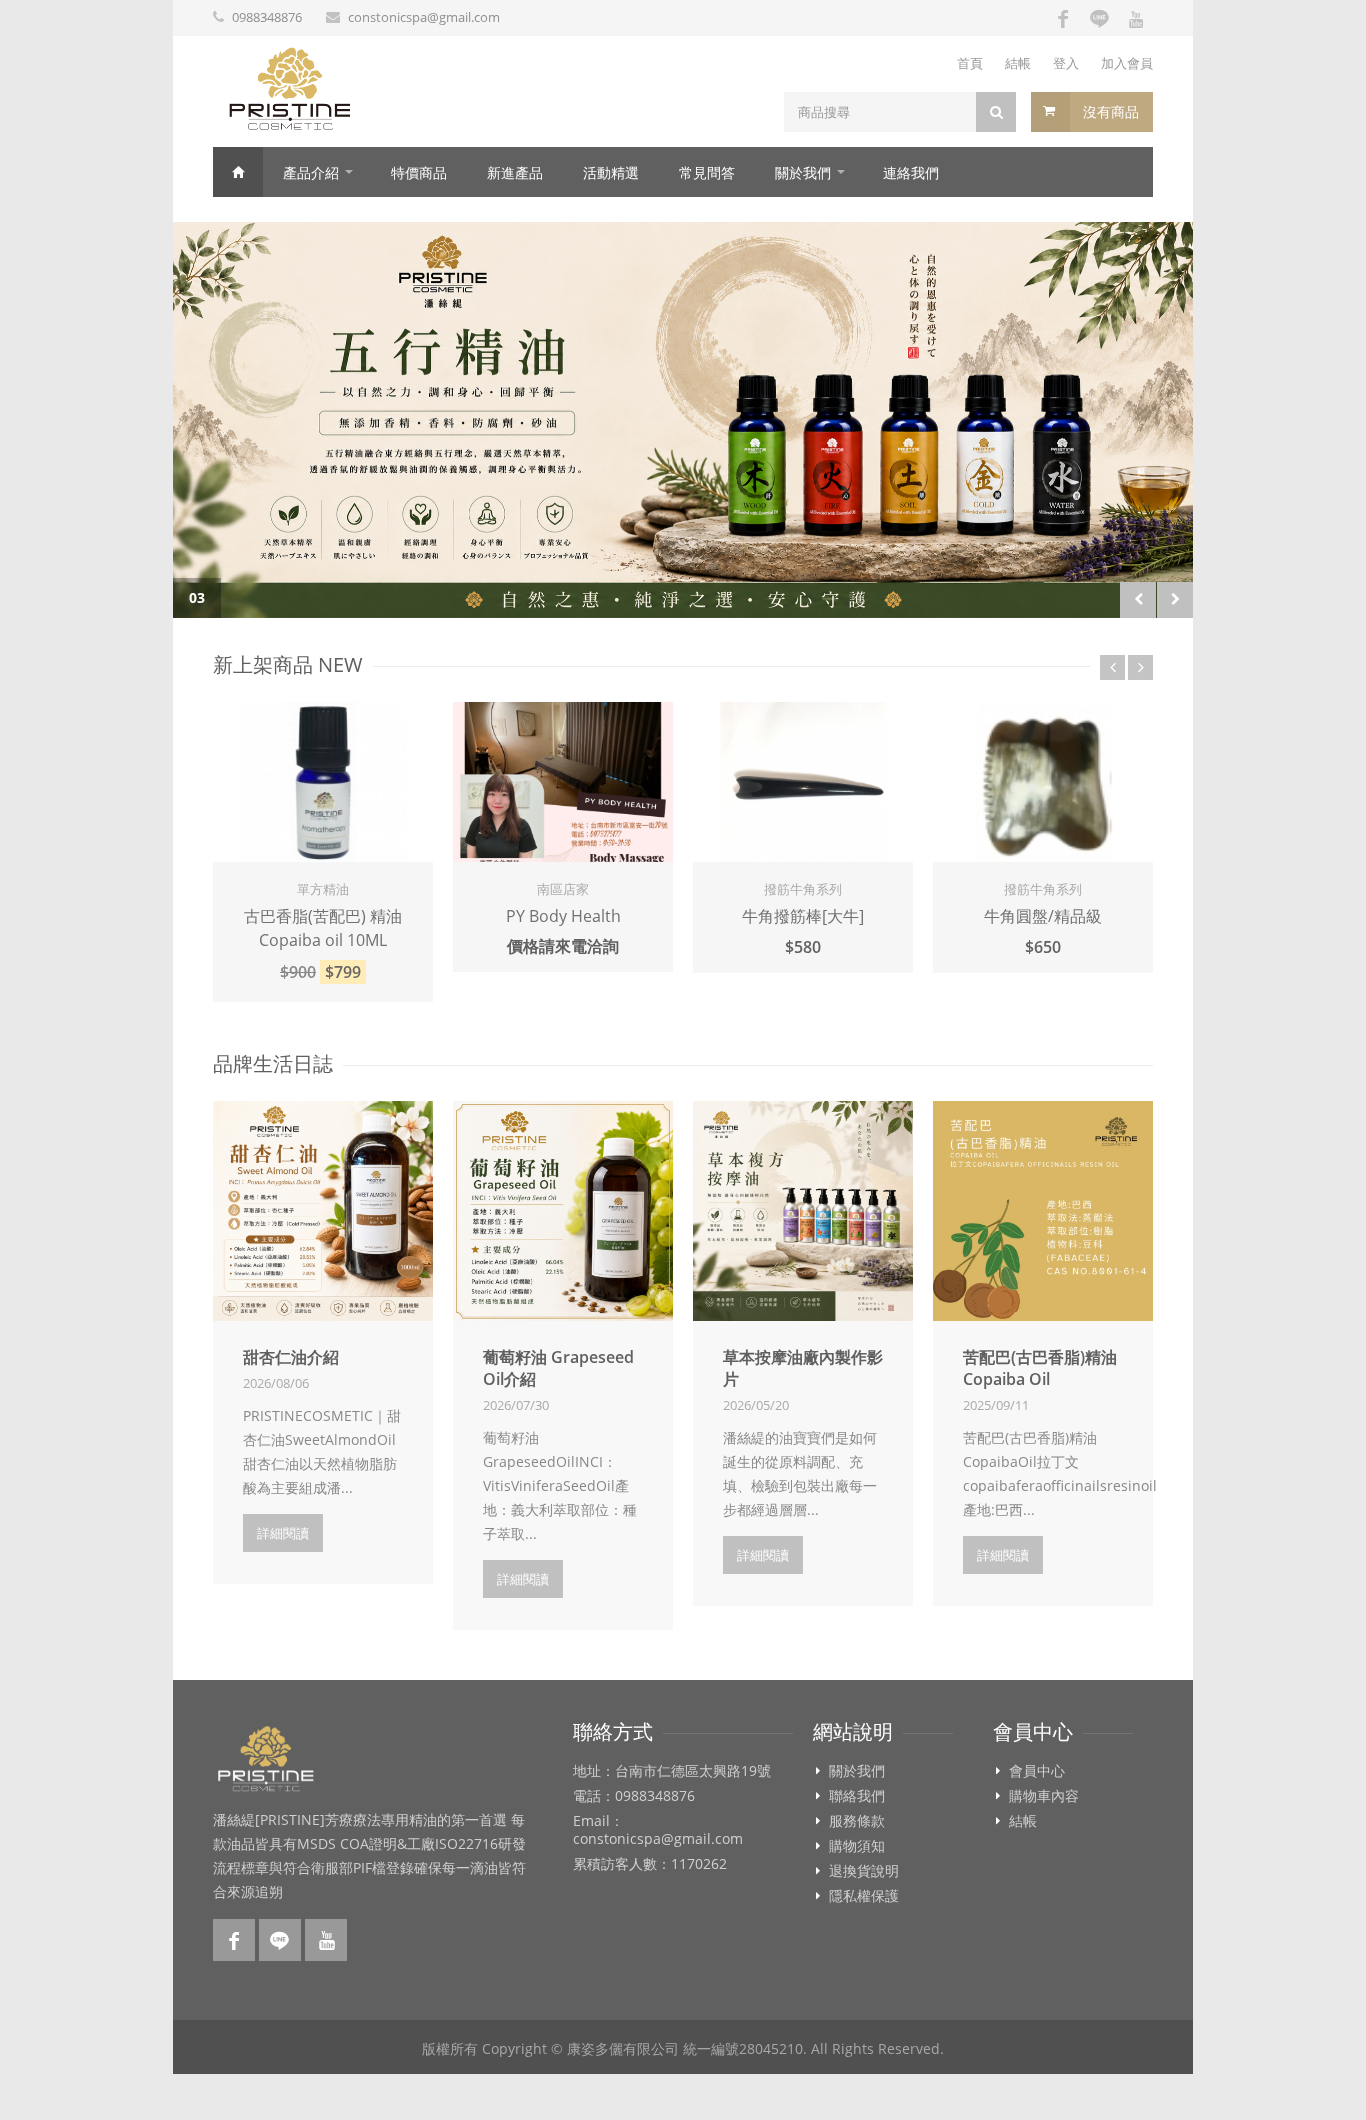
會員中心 (1037, 1771)
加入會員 (1127, 63)
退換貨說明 (864, 1871)
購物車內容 (1044, 1796)
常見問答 (707, 172)
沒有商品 (1111, 111)
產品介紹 (311, 172)
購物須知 (857, 1846)
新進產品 (515, 172)
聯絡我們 (857, 1796)
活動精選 (611, 172)
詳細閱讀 (283, 1533)
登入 (1066, 63)
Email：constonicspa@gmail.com (658, 1830)
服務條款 (857, 1821)
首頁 (970, 63)
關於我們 (803, 172)
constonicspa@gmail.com (424, 17)
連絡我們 (911, 172)
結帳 (1018, 63)
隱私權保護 (864, 1896)
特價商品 (419, 172)
